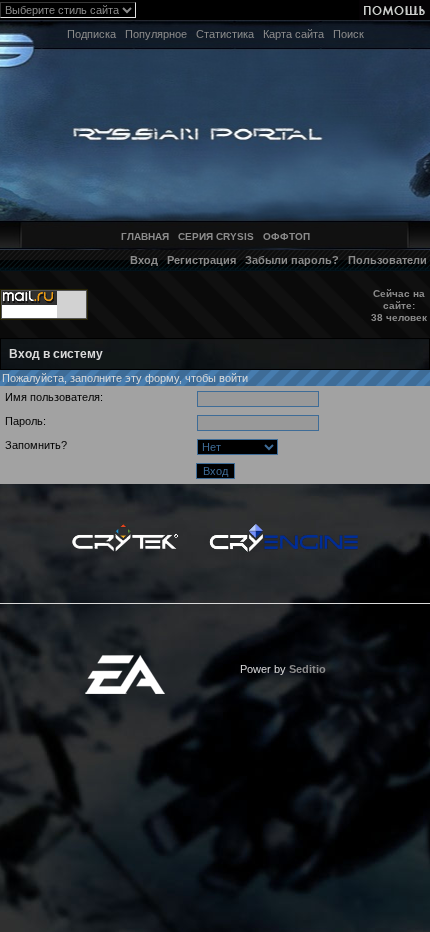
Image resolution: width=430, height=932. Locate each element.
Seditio (307, 669)
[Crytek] (125, 529)
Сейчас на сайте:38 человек (399, 305)
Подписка (91, 34)
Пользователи (387, 260)
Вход (144, 260)
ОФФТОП (286, 236)
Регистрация (201, 260)
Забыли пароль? (292, 260)
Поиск (348, 34)
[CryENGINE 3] (283, 529)
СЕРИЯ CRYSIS (216, 236)
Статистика (225, 34)
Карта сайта (293, 34)
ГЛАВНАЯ (145, 236)
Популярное (156, 34)
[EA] (125, 661)
